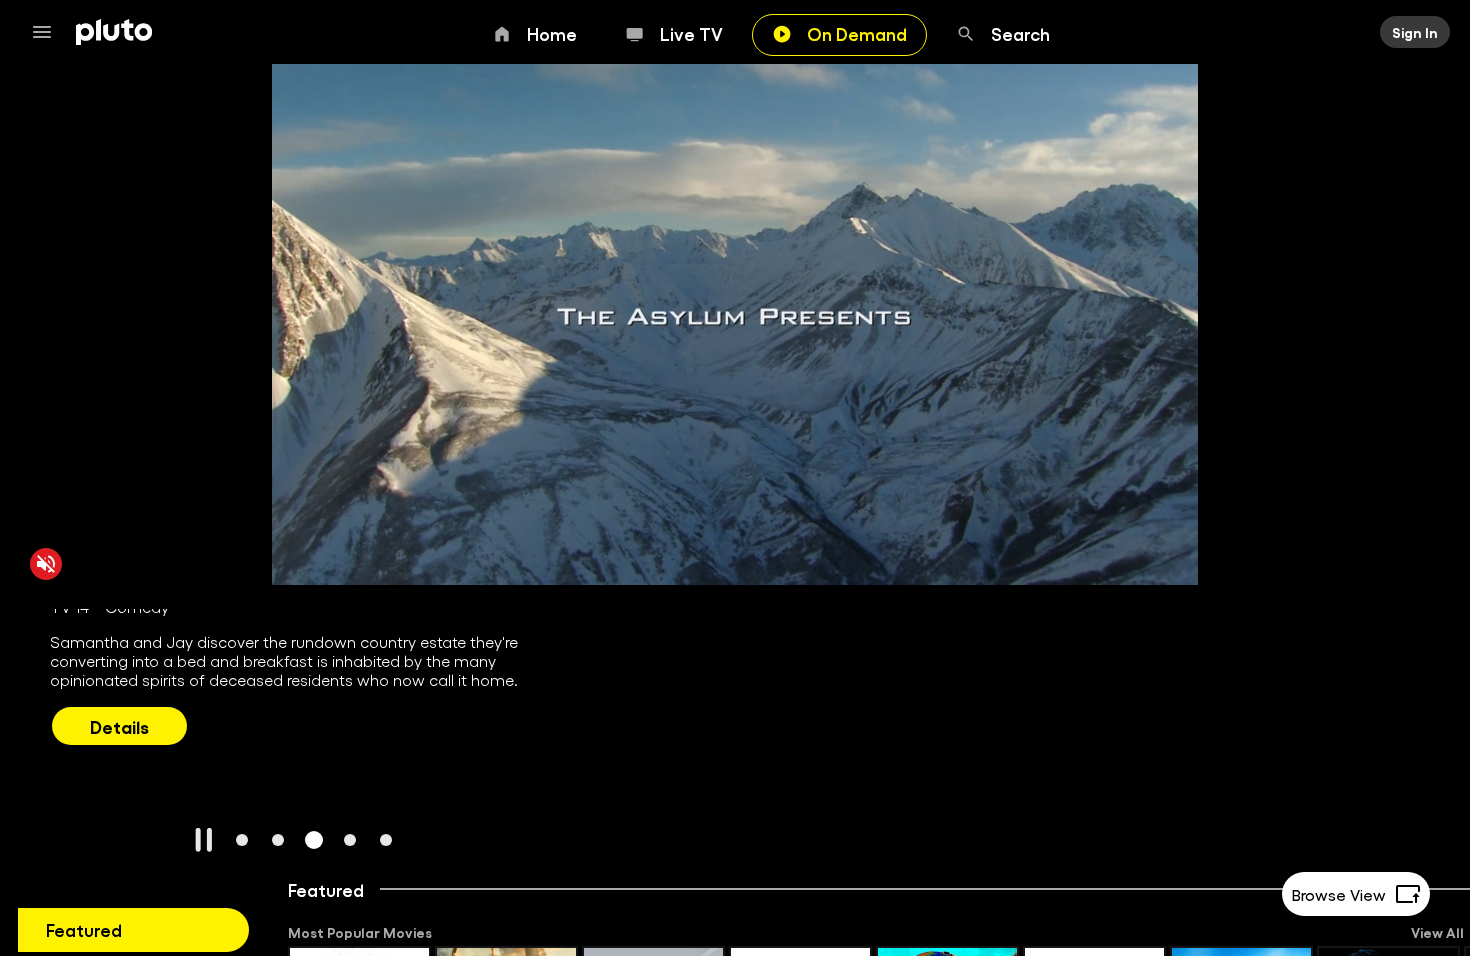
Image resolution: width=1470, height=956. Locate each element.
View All (1437, 932)
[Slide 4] (350, 840)
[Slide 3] (314, 840)
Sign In (1415, 32)
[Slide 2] (278, 840)
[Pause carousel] (204, 840)
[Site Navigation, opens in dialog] (48, 32)
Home (552, 33)
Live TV (691, 33)
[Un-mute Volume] (46, 563)
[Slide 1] (242, 840)
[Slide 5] (386, 840)
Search (1020, 33)
